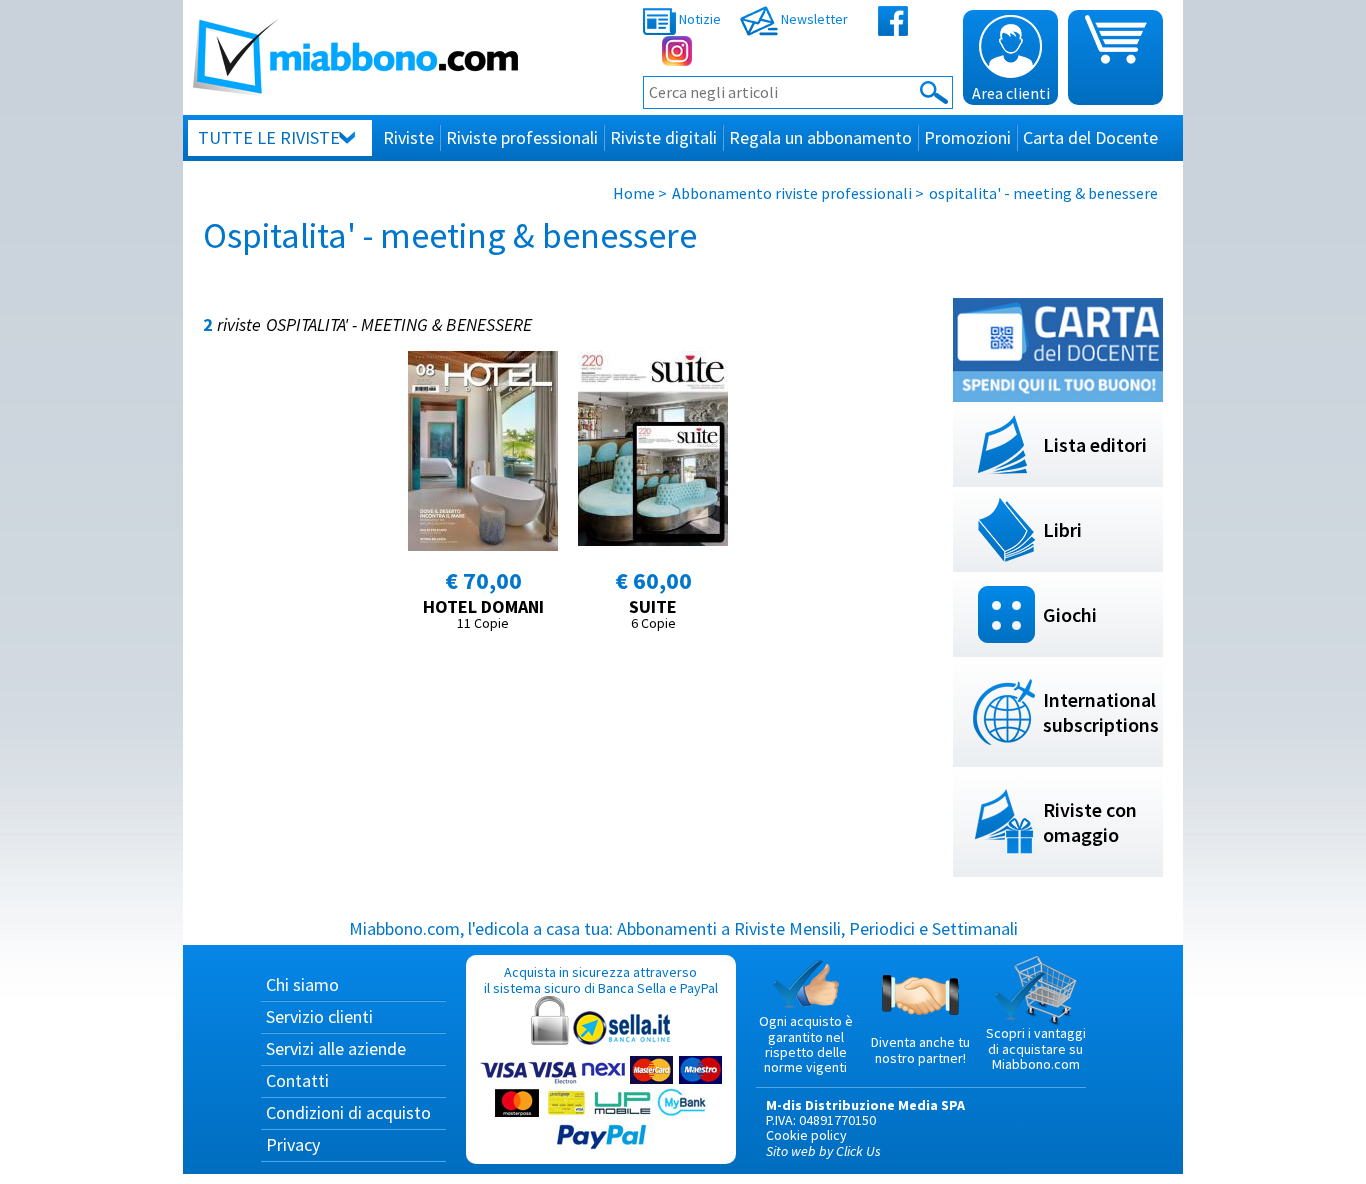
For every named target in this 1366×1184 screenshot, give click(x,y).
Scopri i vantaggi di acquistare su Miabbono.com (1036, 1048)
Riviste (408, 137)
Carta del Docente (1090, 137)
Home (634, 193)
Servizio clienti (319, 1016)
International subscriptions (1101, 712)
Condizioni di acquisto (348, 1112)
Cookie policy (806, 1135)
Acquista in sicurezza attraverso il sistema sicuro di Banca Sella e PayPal (601, 979)
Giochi (1070, 614)
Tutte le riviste (269, 137)
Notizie (698, 19)
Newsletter (813, 19)
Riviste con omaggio (1090, 822)
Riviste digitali (663, 137)
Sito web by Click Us (823, 1151)
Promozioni (967, 137)
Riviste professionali (522, 137)
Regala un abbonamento (820, 137)
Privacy (293, 1144)
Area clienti (1011, 93)
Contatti (297, 1080)
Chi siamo (302, 984)
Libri (1062, 529)
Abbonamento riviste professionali (792, 193)
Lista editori (1095, 444)
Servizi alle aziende (336, 1048)
